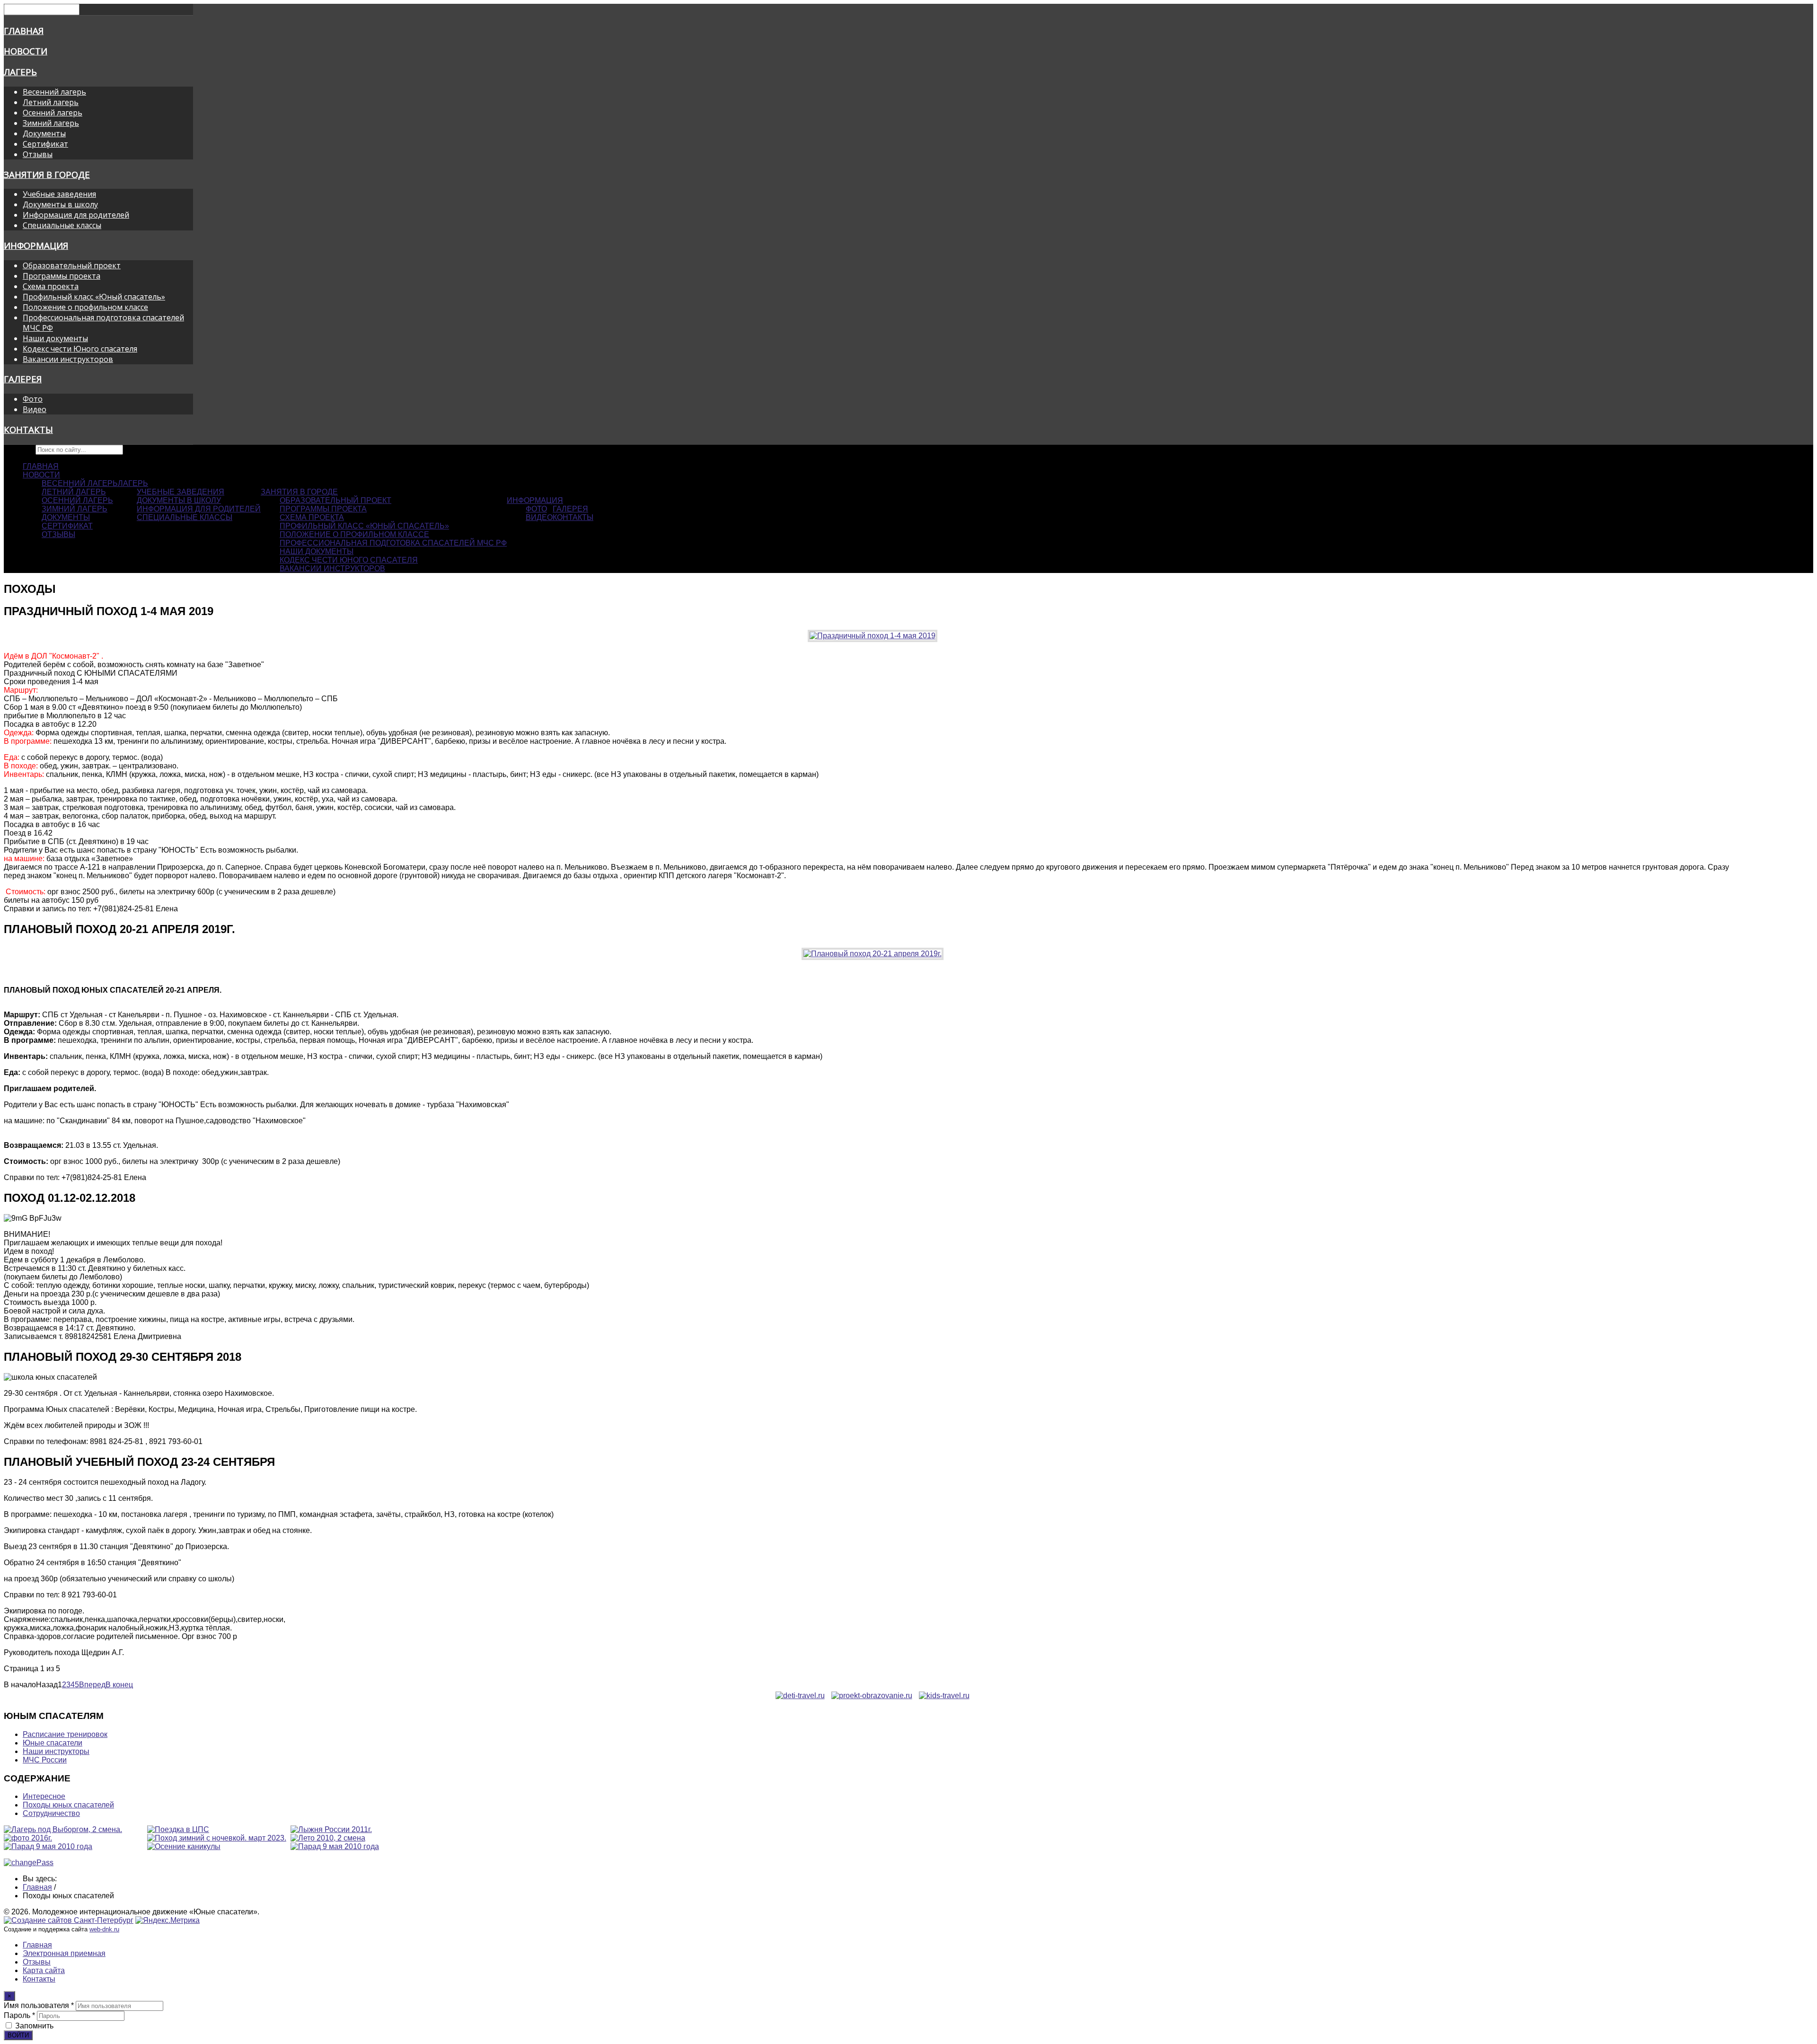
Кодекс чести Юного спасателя (80, 349)
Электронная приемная (64, 1953)
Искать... (19, 449)
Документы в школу (60, 204)
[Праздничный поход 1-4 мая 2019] (873, 636)
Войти (18, 2035)
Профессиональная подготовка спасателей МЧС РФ (393, 543)
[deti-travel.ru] (800, 1696)
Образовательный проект (72, 265)
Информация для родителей (76, 215)
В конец (119, 1685)
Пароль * (19, 2015)
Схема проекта (51, 286)
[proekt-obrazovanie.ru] (872, 1696)
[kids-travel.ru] (944, 1696)
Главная (24, 31)
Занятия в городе (47, 174)
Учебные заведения (59, 194)
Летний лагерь (51, 102)
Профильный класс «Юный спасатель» (94, 297)
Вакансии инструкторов (68, 359)
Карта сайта (44, 1970)
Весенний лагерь (54, 92)
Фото (33, 399)
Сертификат (45, 144)
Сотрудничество (51, 1813)
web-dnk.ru (104, 1929)
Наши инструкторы (56, 1751)
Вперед (92, 1685)
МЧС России (45, 1760)
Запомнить (34, 2026)
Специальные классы (62, 225)
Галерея (23, 379)
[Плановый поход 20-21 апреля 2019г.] (873, 954)
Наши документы (55, 338)
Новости (26, 51)
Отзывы (38, 154)
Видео (35, 409)
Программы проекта (62, 276)
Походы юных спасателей (68, 1805)
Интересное (44, 1796)
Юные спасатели (53, 1743)
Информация (36, 245)
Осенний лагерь (53, 113)
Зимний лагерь (51, 123)
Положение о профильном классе (85, 307)
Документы (44, 133)
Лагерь (20, 72)
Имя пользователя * (39, 2005)
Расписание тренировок (65, 1734)
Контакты (28, 429)
